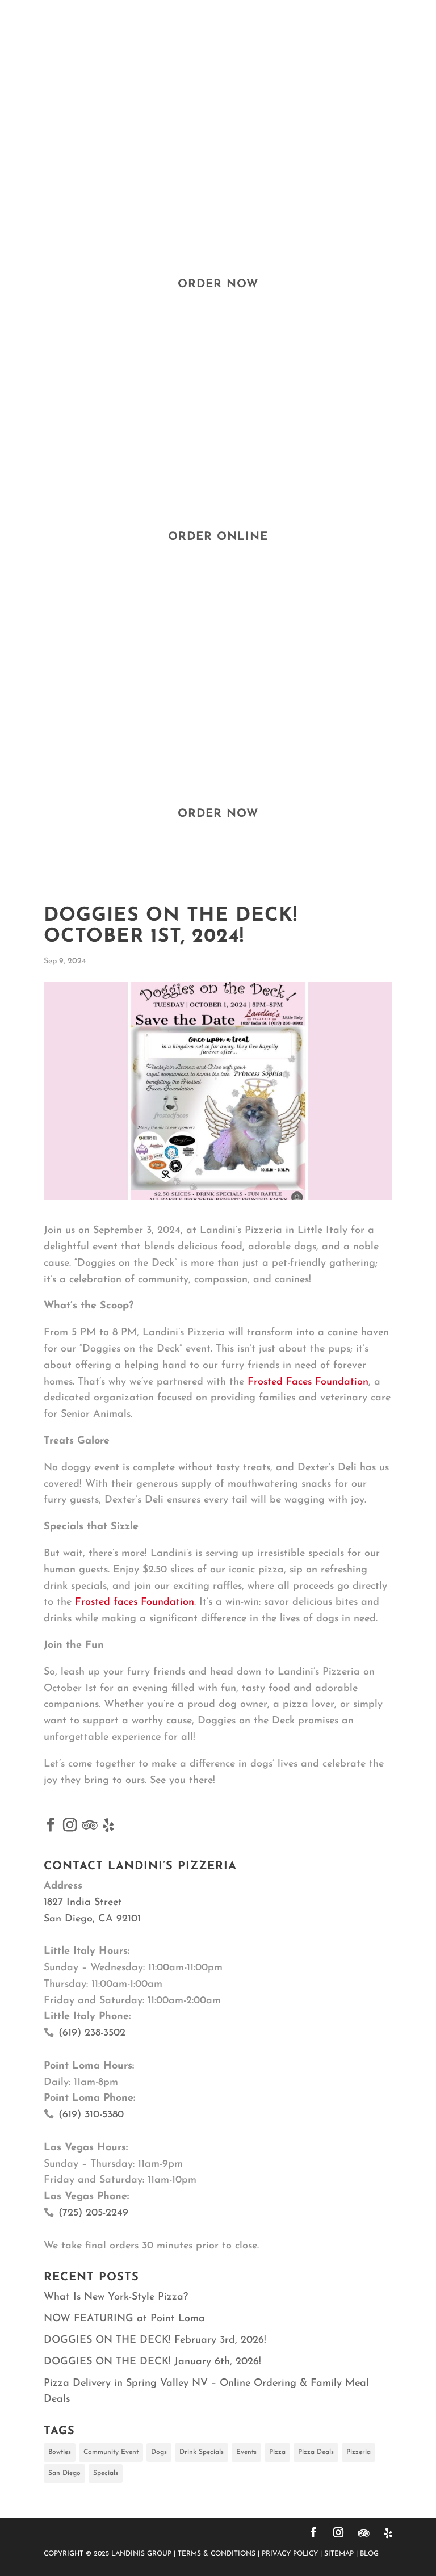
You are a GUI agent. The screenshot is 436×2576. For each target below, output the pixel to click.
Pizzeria (359, 2452)
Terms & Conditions (217, 2554)
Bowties (60, 2452)
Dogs (159, 2452)
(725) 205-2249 (93, 2213)
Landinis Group (141, 2554)
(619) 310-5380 (91, 2115)
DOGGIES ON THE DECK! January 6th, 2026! (152, 2362)
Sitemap (339, 2554)
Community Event (111, 2452)
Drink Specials (202, 2452)
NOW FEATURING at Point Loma (124, 2319)
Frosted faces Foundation (135, 1602)
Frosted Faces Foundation (308, 1382)
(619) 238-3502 (92, 2033)
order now (218, 284)
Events (246, 2452)
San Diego (64, 2473)
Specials (106, 2473)
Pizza (277, 2452)
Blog (369, 2554)
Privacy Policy (290, 2554)
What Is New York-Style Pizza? (116, 2297)
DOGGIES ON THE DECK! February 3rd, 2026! (155, 2340)
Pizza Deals (316, 2452)
